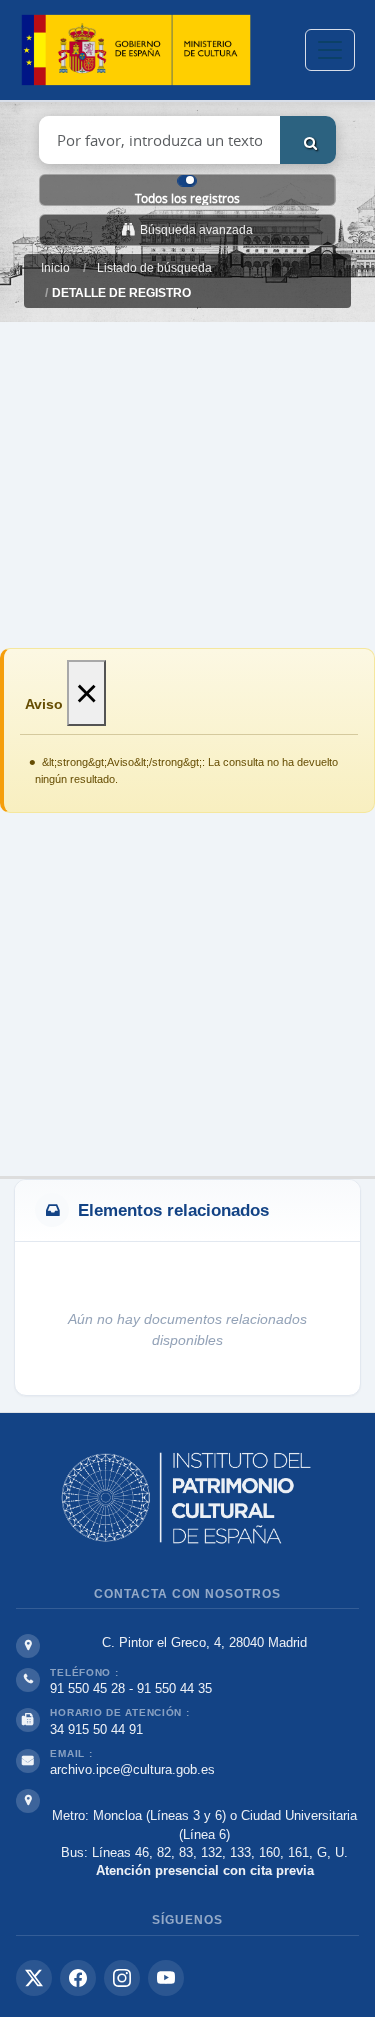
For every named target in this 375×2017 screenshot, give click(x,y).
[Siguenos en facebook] (78, 1978)
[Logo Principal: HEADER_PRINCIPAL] (136, 50)
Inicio (55, 268)
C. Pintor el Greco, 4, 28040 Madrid (204, 1642)
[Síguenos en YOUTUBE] (166, 1978)
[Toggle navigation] (330, 50)
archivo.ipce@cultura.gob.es (132, 1769)
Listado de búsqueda (154, 268)
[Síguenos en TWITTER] (34, 1978)
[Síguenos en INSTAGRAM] (122, 1978)
